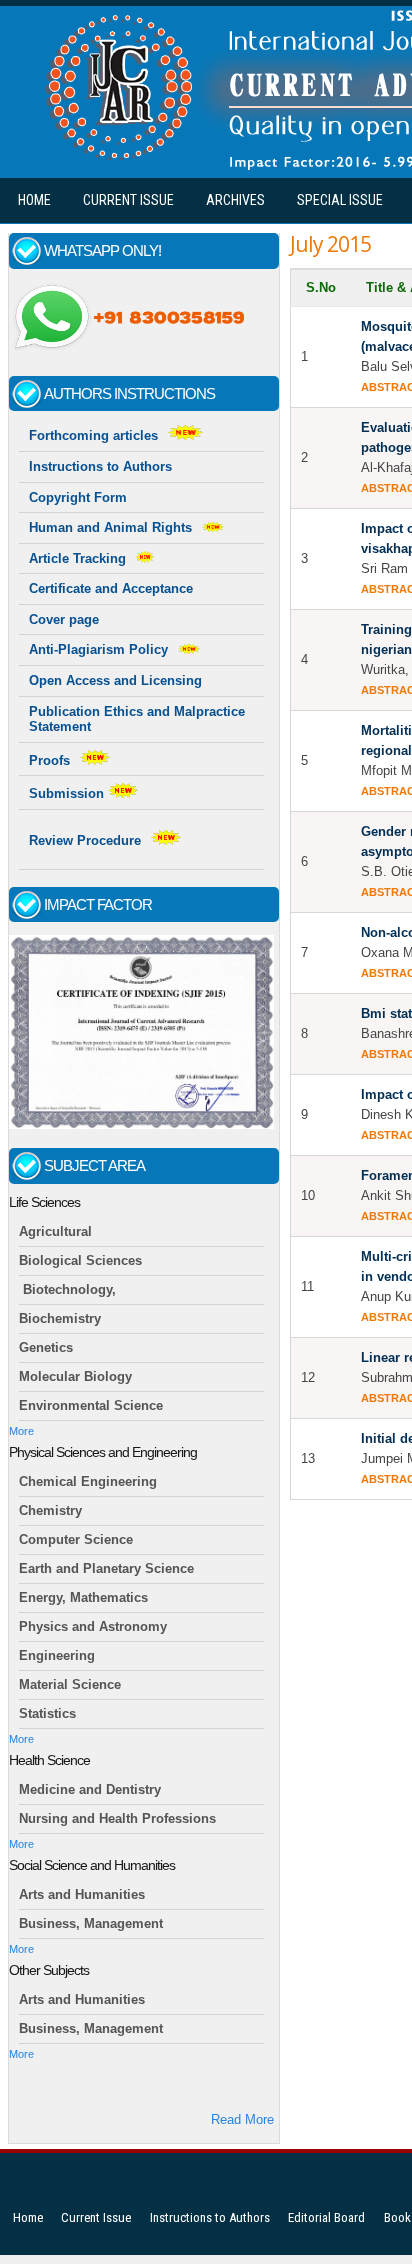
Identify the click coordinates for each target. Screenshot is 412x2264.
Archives (235, 200)
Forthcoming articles (93, 435)
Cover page (64, 619)
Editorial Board (326, 2217)
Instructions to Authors (100, 466)
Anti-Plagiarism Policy (98, 649)
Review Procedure (85, 840)
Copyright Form (78, 497)
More (21, 1431)
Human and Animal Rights (110, 527)
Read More (242, 2119)
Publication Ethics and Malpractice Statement (137, 719)
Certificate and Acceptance (111, 588)
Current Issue (128, 200)
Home (34, 200)
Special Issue (340, 200)
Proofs (49, 760)
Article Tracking (77, 558)
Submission (68, 793)
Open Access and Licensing (115, 680)
